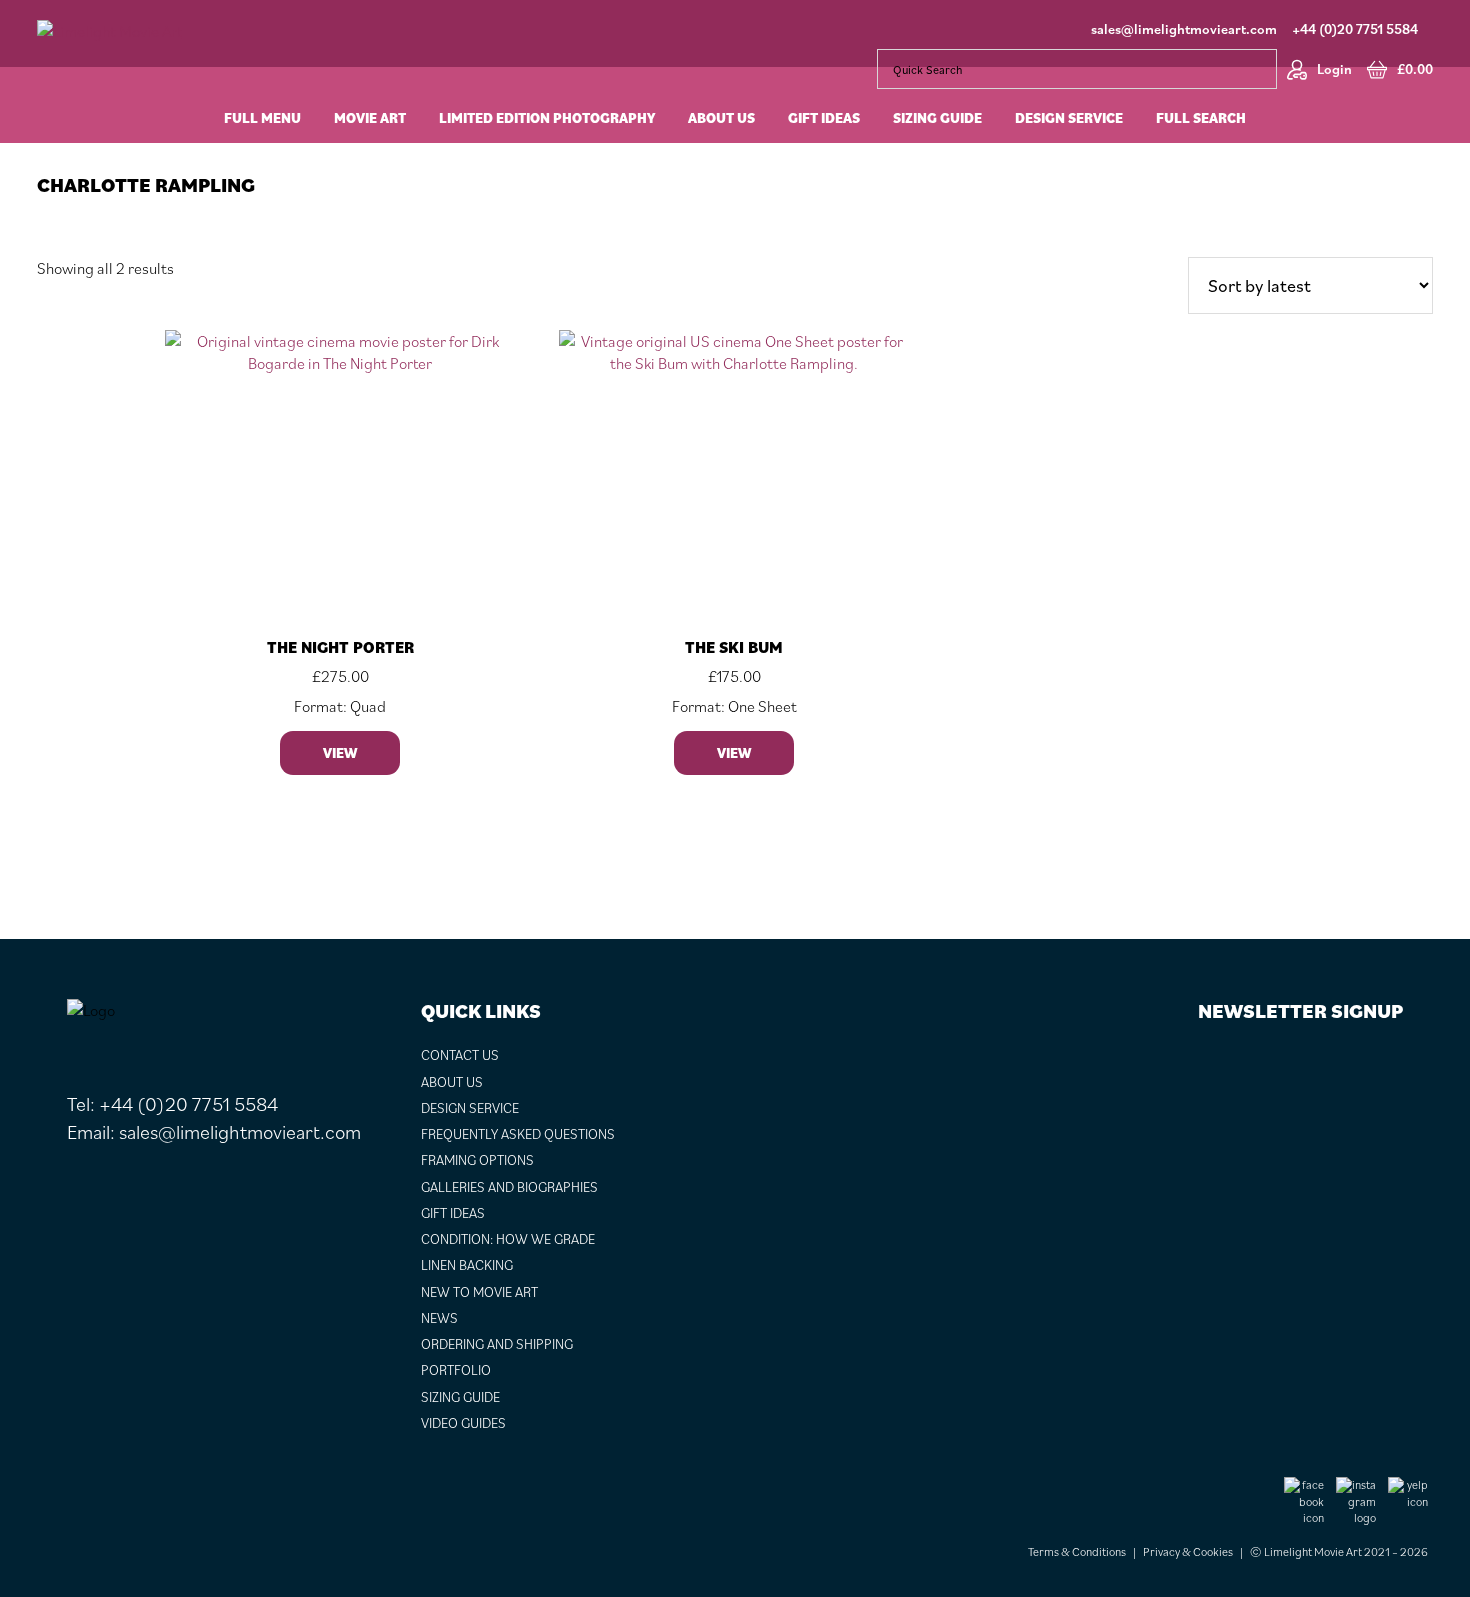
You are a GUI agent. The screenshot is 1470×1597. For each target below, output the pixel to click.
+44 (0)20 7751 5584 (1355, 29)
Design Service (470, 1108)
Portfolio (456, 1370)
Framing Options (477, 1160)
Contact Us (460, 1055)
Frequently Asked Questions (518, 1134)
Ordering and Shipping (497, 1344)
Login (1334, 69)
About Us (452, 1082)
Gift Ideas (453, 1213)
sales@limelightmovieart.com (1184, 29)
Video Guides (463, 1423)
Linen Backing (467, 1265)
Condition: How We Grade (508, 1239)
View (340, 753)
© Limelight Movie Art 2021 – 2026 (1339, 1551)
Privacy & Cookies (1188, 1551)
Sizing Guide (460, 1397)
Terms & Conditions (1077, 1551)
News (439, 1318)
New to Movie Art (479, 1292)
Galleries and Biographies (509, 1187)
